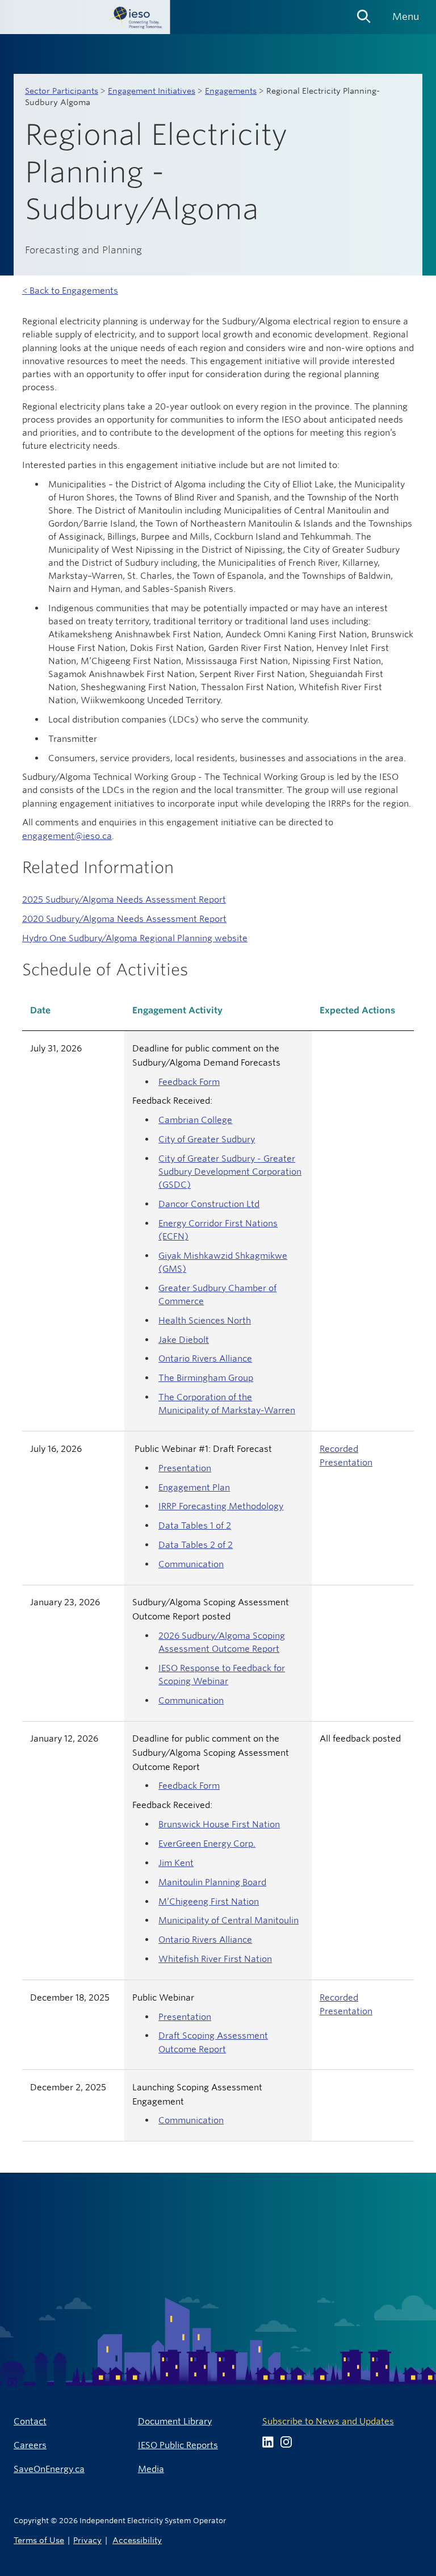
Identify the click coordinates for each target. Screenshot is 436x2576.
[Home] (85, 17)
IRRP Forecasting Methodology (221, 1506)
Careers (30, 2445)
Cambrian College (195, 1120)
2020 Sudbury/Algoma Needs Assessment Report (124, 919)
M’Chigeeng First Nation (209, 1901)
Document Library (175, 2421)
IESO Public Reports (178, 2445)
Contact (30, 2421)
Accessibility (137, 2540)
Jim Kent (176, 1863)
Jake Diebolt (184, 1340)
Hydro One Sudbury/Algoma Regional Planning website (135, 938)
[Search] (364, 12)
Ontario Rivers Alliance (205, 1358)
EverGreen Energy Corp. (207, 1844)
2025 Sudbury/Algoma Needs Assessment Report (124, 899)
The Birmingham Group (206, 1378)
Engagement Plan (194, 1487)
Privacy (87, 2540)
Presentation (185, 1468)
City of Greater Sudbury (207, 1139)
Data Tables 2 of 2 (196, 1545)
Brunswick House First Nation (219, 1824)
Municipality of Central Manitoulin (229, 1920)
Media (151, 2469)
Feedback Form (189, 1082)
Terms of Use (39, 2540)
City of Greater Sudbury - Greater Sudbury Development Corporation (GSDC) (230, 1172)
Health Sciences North (205, 1320)
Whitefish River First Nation (215, 1959)
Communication (191, 1564)
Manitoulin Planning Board (212, 1882)
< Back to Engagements (70, 291)
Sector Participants (62, 91)
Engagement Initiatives (152, 91)
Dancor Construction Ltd (209, 1204)
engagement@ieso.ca (67, 836)
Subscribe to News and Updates (328, 2421)
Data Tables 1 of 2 (195, 1525)
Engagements (231, 91)
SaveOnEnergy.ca (49, 2469)
